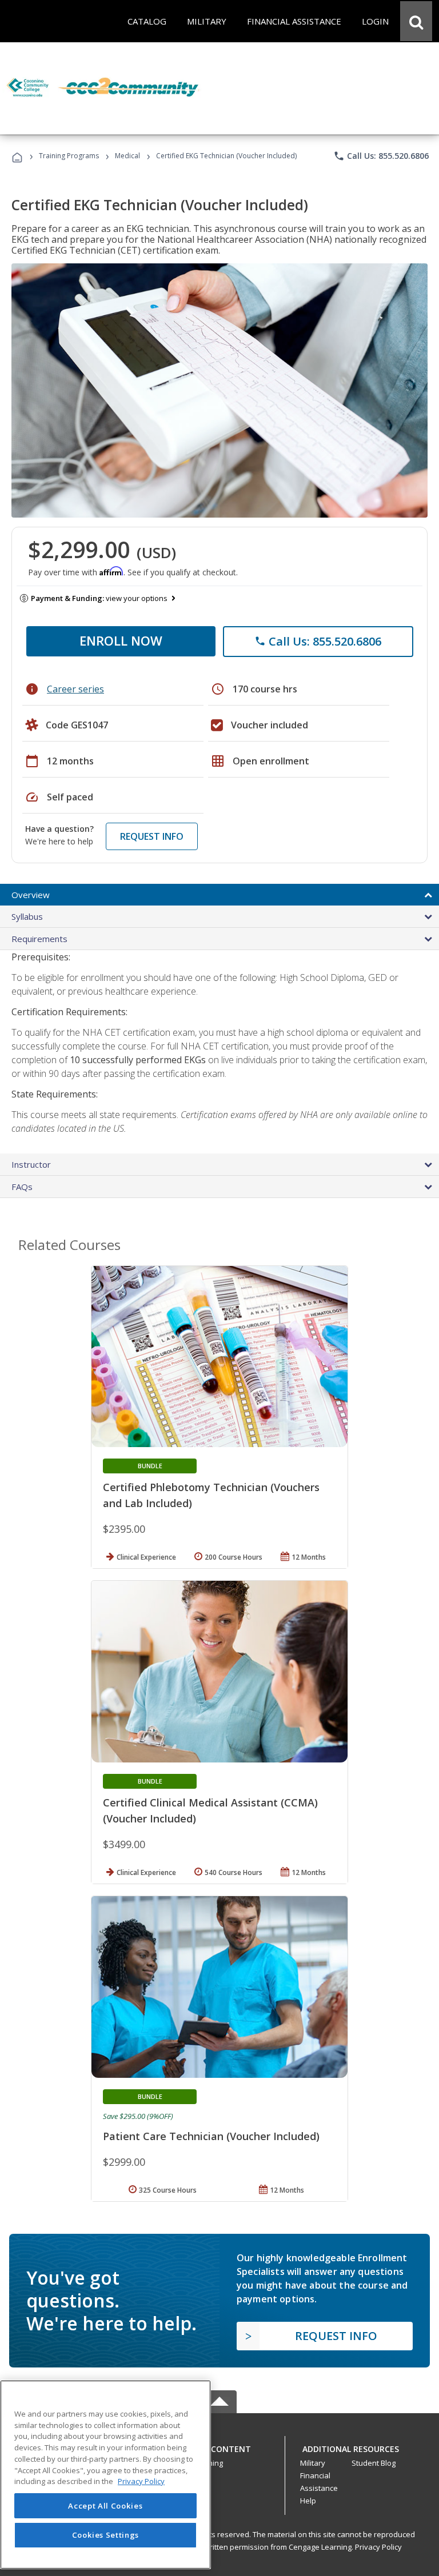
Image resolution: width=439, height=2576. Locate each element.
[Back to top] (219, 2446)
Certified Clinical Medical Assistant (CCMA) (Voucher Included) (210, 1810)
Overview (31, 895)
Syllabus (27, 916)
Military (313, 2463)
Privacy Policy (378, 2547)
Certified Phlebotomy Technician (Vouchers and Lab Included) (211, 1495)
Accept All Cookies (105, 2506)
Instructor (31, 1164)
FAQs (22, 1187)
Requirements (39, 939)
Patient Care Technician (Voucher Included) (211, 2136)
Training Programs (69, 156)
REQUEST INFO (152, 836)
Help (308, 2501)
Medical (127, 156)
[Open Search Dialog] (416, 21)
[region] (105, 2475)
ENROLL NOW (121, 640)
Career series (75, 689)
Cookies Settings (106, 2535)
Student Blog (374, 2463)
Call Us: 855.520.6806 (381, 156)
